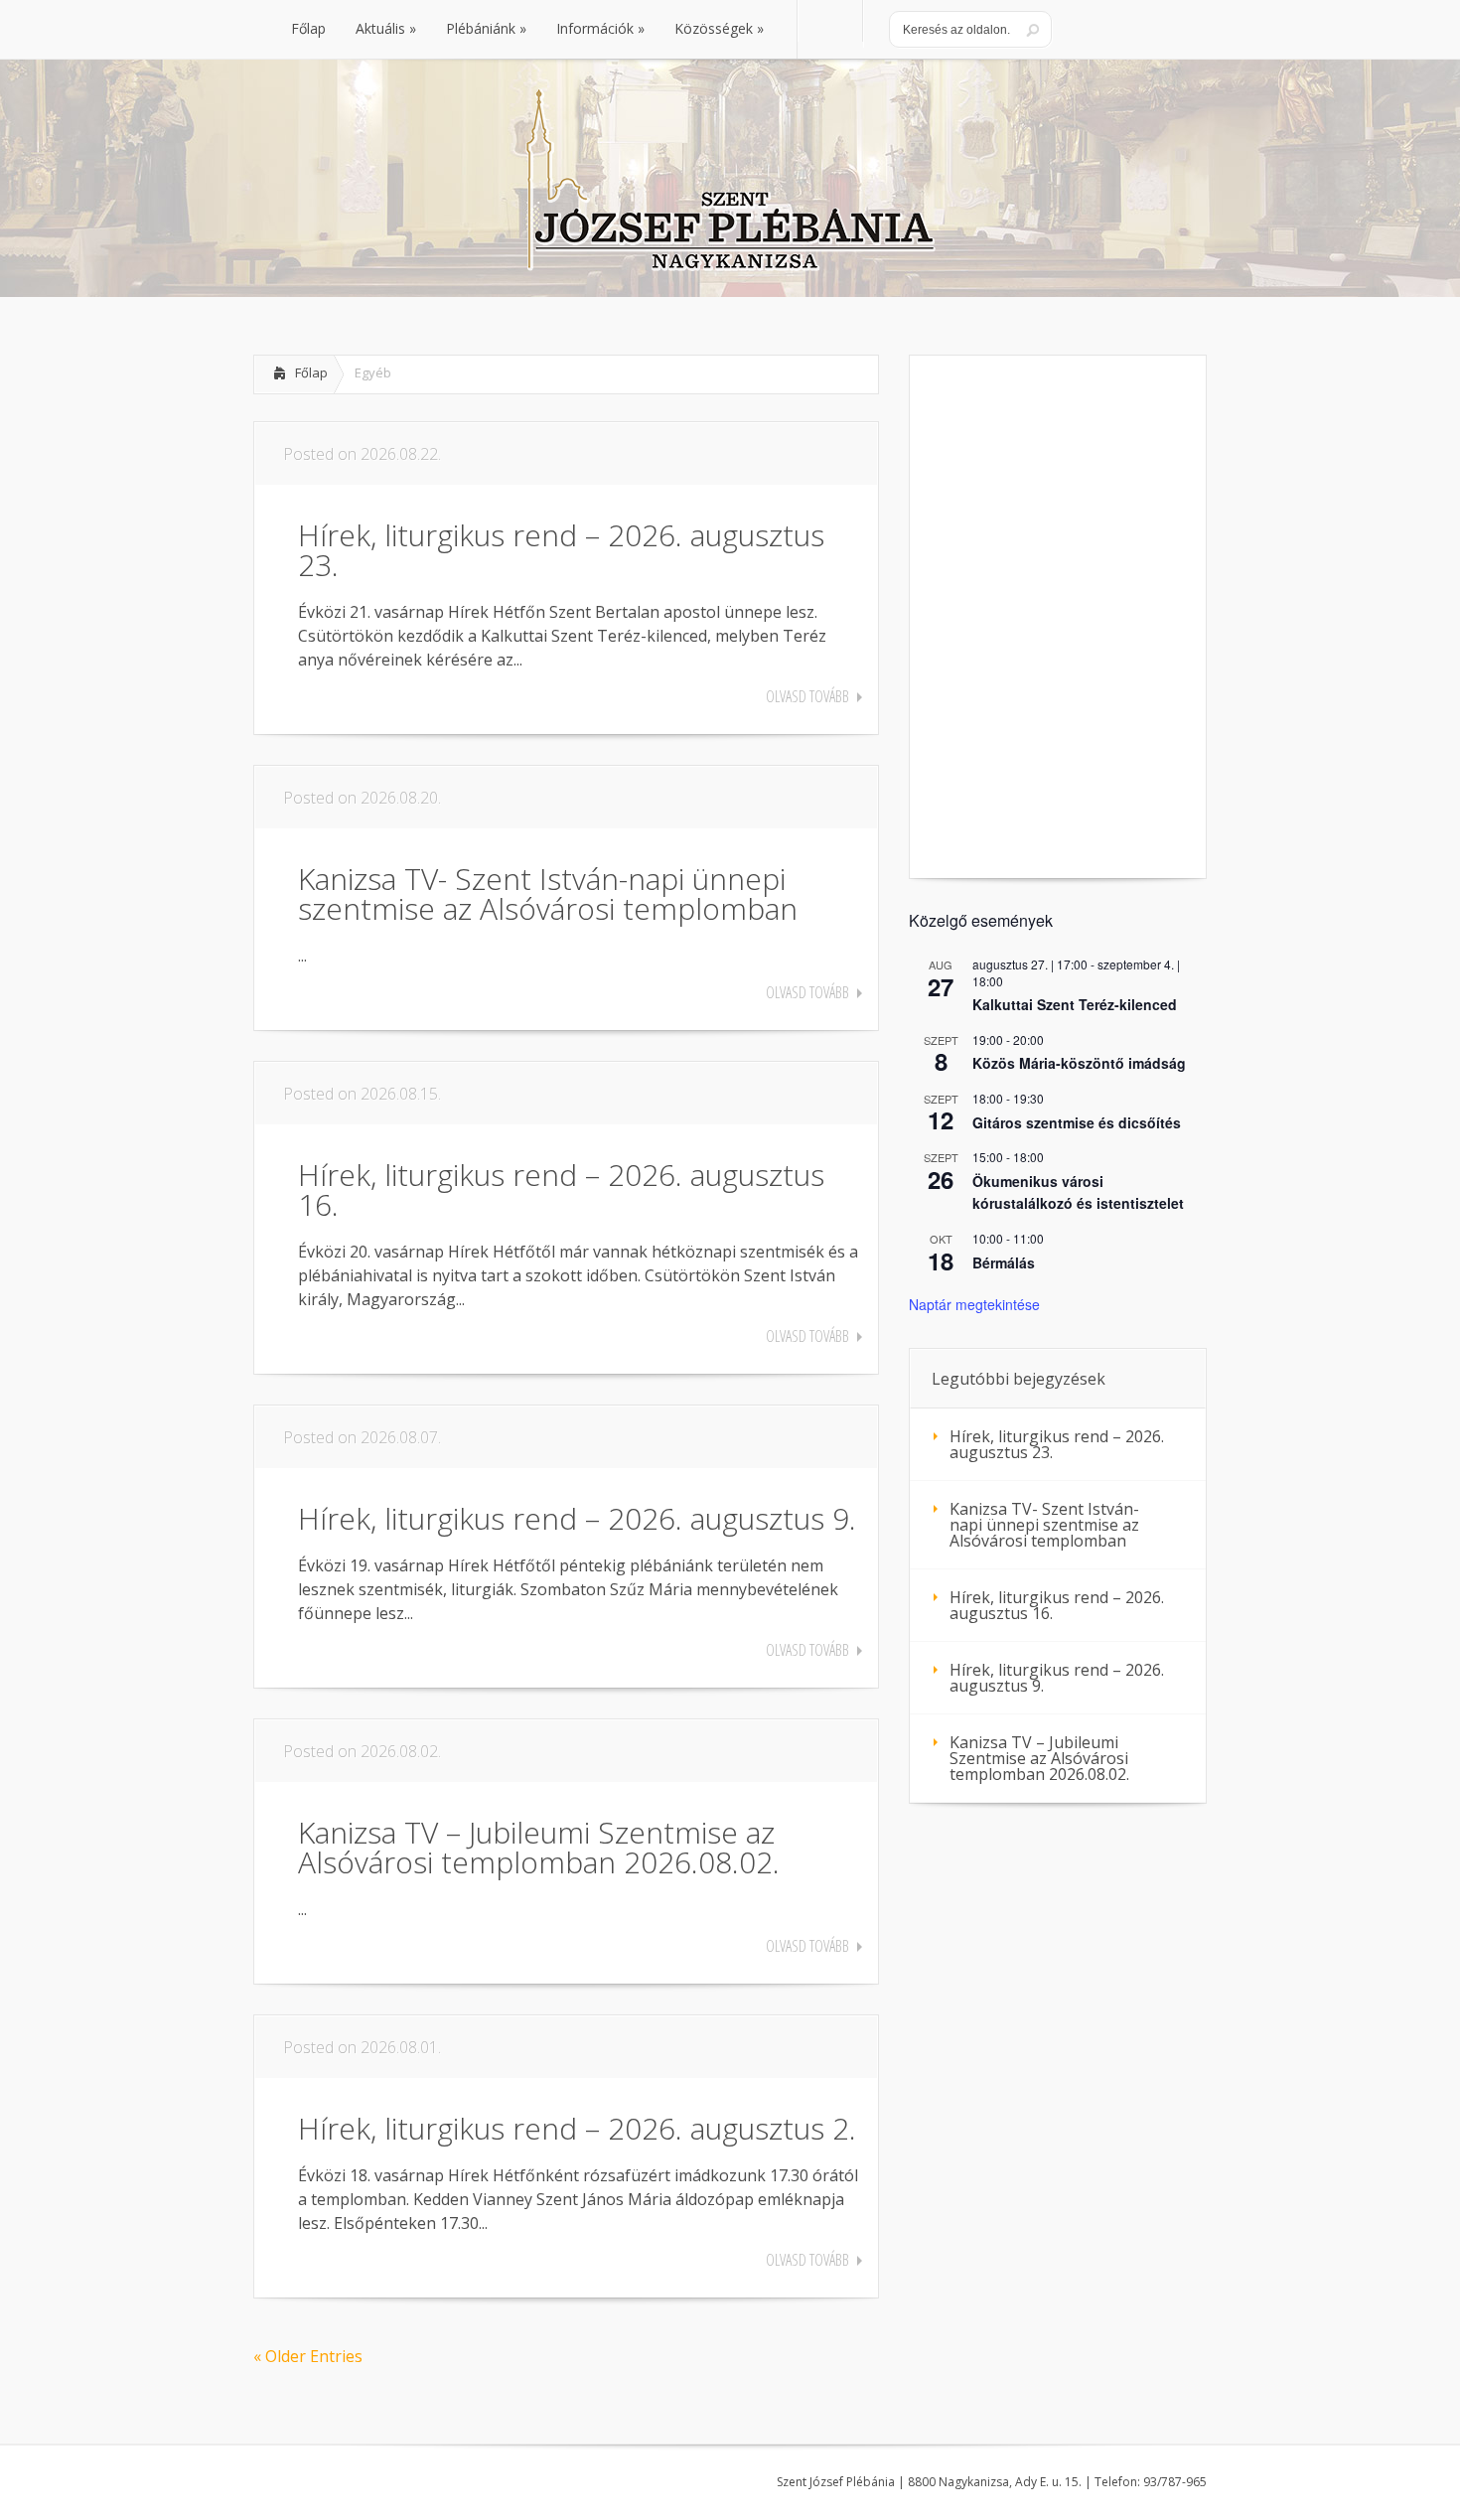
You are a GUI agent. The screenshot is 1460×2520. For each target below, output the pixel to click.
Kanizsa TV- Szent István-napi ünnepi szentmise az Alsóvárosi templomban (548, 893)
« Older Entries (308, 2356)
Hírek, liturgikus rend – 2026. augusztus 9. (577, 1518)
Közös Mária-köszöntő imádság (1079, 1063)
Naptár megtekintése (974, 1304)
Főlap (311, 372)
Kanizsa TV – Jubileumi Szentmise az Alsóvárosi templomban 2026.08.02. (539, 1847)
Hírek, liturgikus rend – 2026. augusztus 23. (561, 550)
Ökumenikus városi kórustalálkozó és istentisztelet (1078, 1192)
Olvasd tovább (807, 696)
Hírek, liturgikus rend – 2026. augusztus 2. (577, 2128)
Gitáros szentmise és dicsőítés (1077, 1122)
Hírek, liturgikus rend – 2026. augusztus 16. (561, 1189)
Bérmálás (1004, 1262)
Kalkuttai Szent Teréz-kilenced (1075, 1004)
